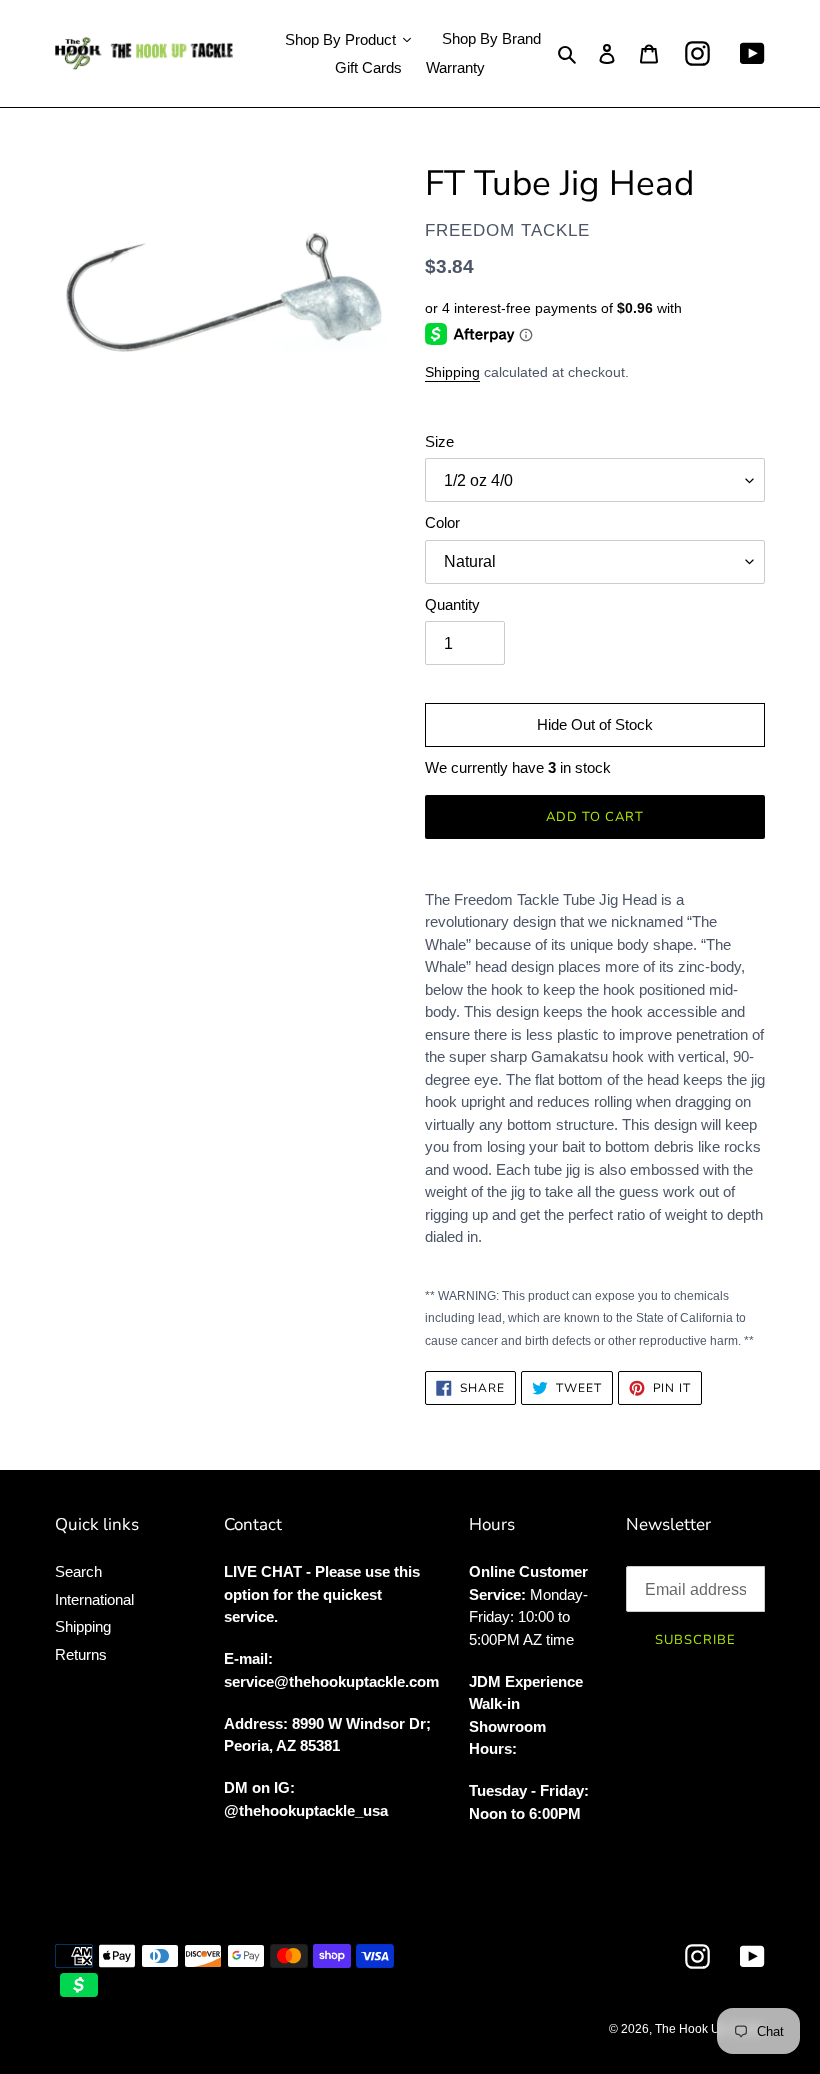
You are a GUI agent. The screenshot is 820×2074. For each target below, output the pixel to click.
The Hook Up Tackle (710, 2029)
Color (442, 522)
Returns (81, 1654)
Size (439, 441)
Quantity (452, 604)
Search (78, 1571)
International (94, 1599)
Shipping (452, 372)
